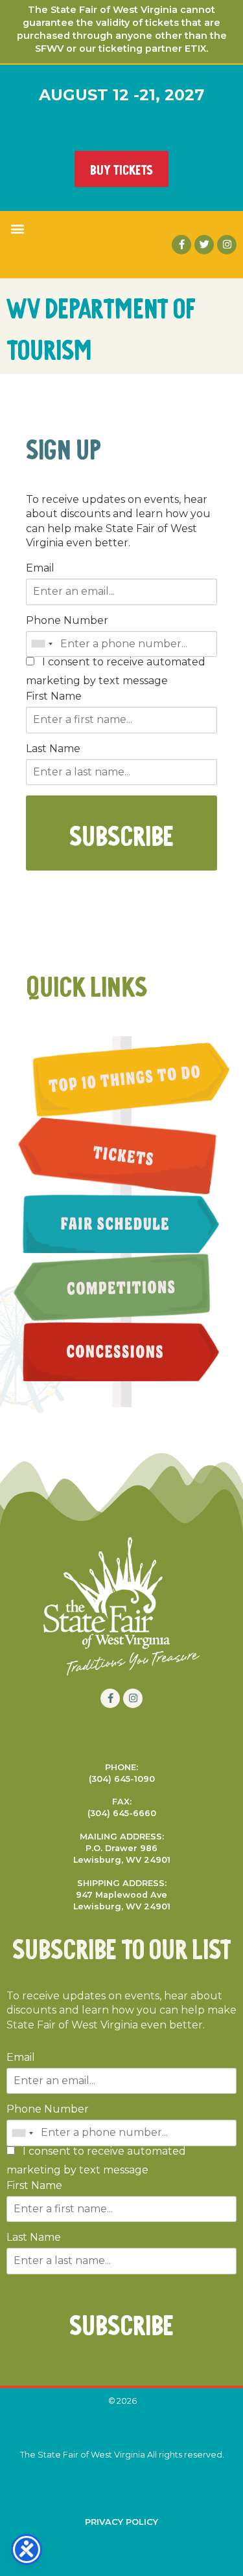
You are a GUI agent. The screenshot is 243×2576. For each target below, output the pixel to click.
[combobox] (41, 644)
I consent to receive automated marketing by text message (116, 672)
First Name (54, 696)
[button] (17, 228)
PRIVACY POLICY (121, 2522)
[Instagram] (227, 245)
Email (40, 568)
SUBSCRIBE (121, 833)
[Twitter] (204, 245)
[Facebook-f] (181, 245)
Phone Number (67, 621)
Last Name (53, 749)
